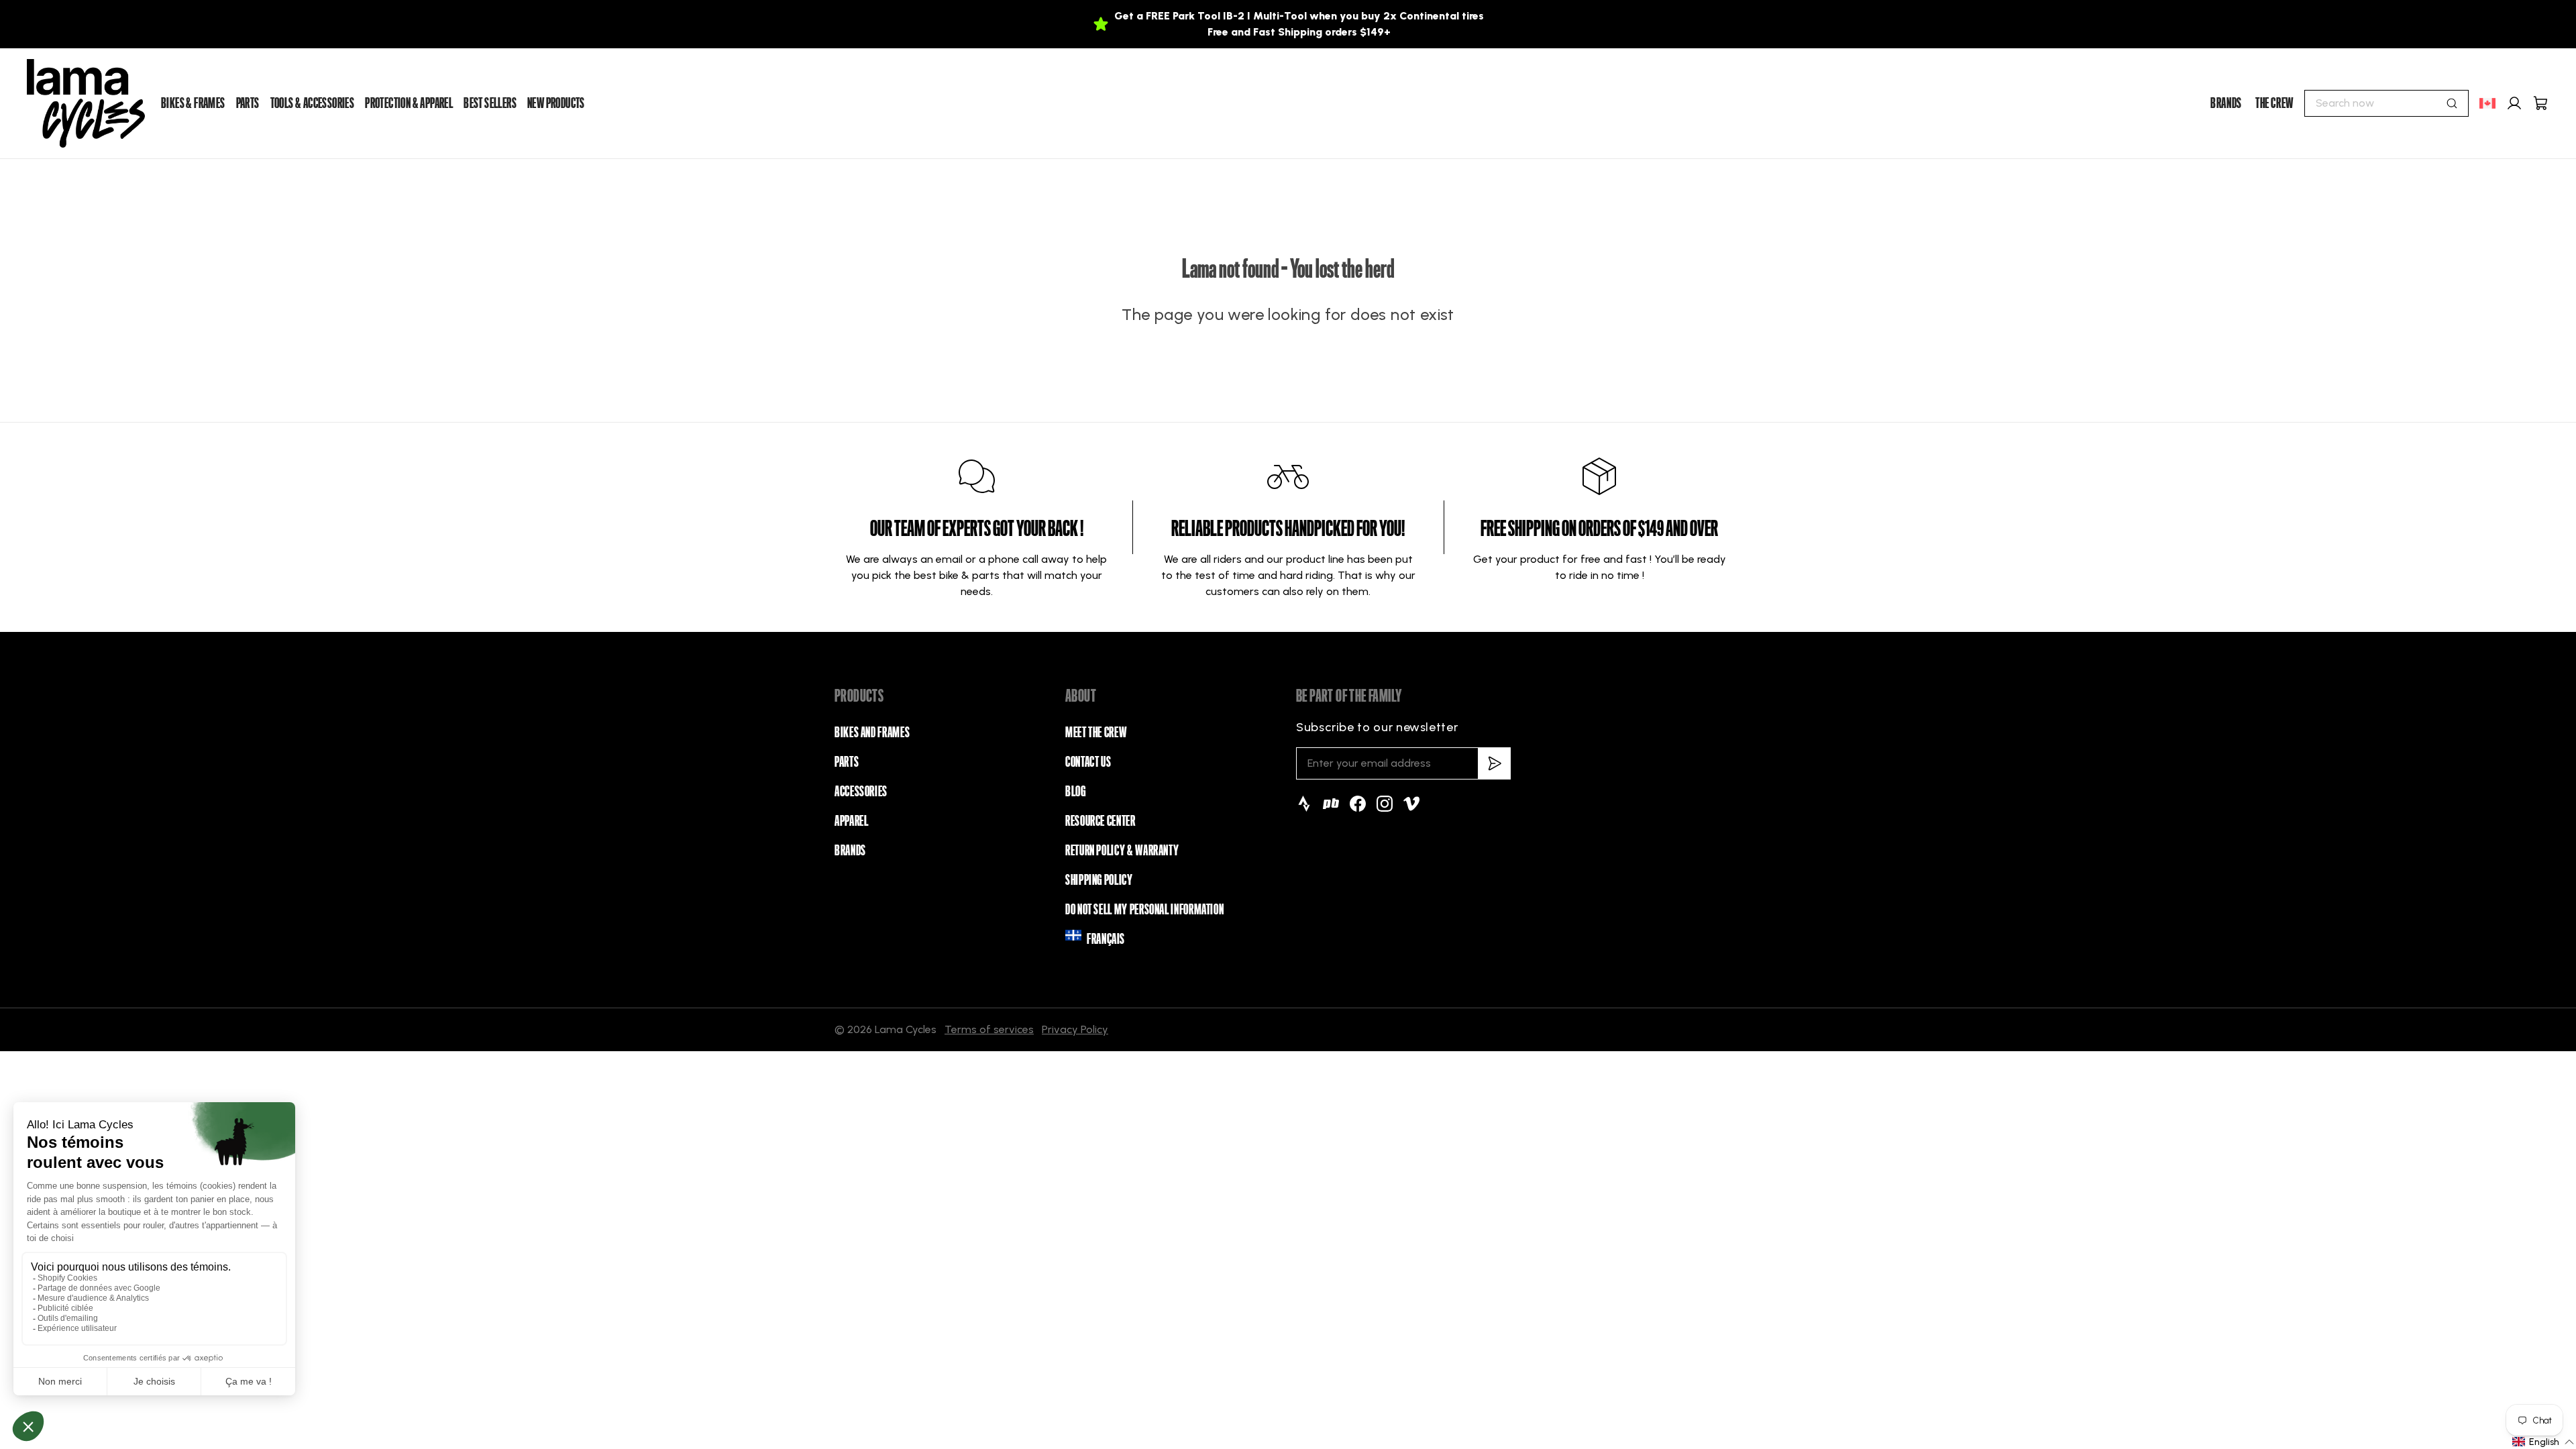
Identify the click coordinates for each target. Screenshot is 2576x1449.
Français (1106, 939)
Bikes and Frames (872, 733)
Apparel (851, 821)
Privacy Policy (1075, 1029)
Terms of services (989, 1029)
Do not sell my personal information (1144, 910)
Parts (847, 762)
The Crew (2274, 103)
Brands (2226, 103)
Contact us (1088, 762)
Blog (1076, 792)
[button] (2543, 1442)
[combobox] (2386, 103)
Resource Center (1101, 821)
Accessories (861, 792)
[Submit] (2452, 103)
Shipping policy (1099, 880)
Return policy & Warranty (1122, 851)
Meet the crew (1096, 733)
